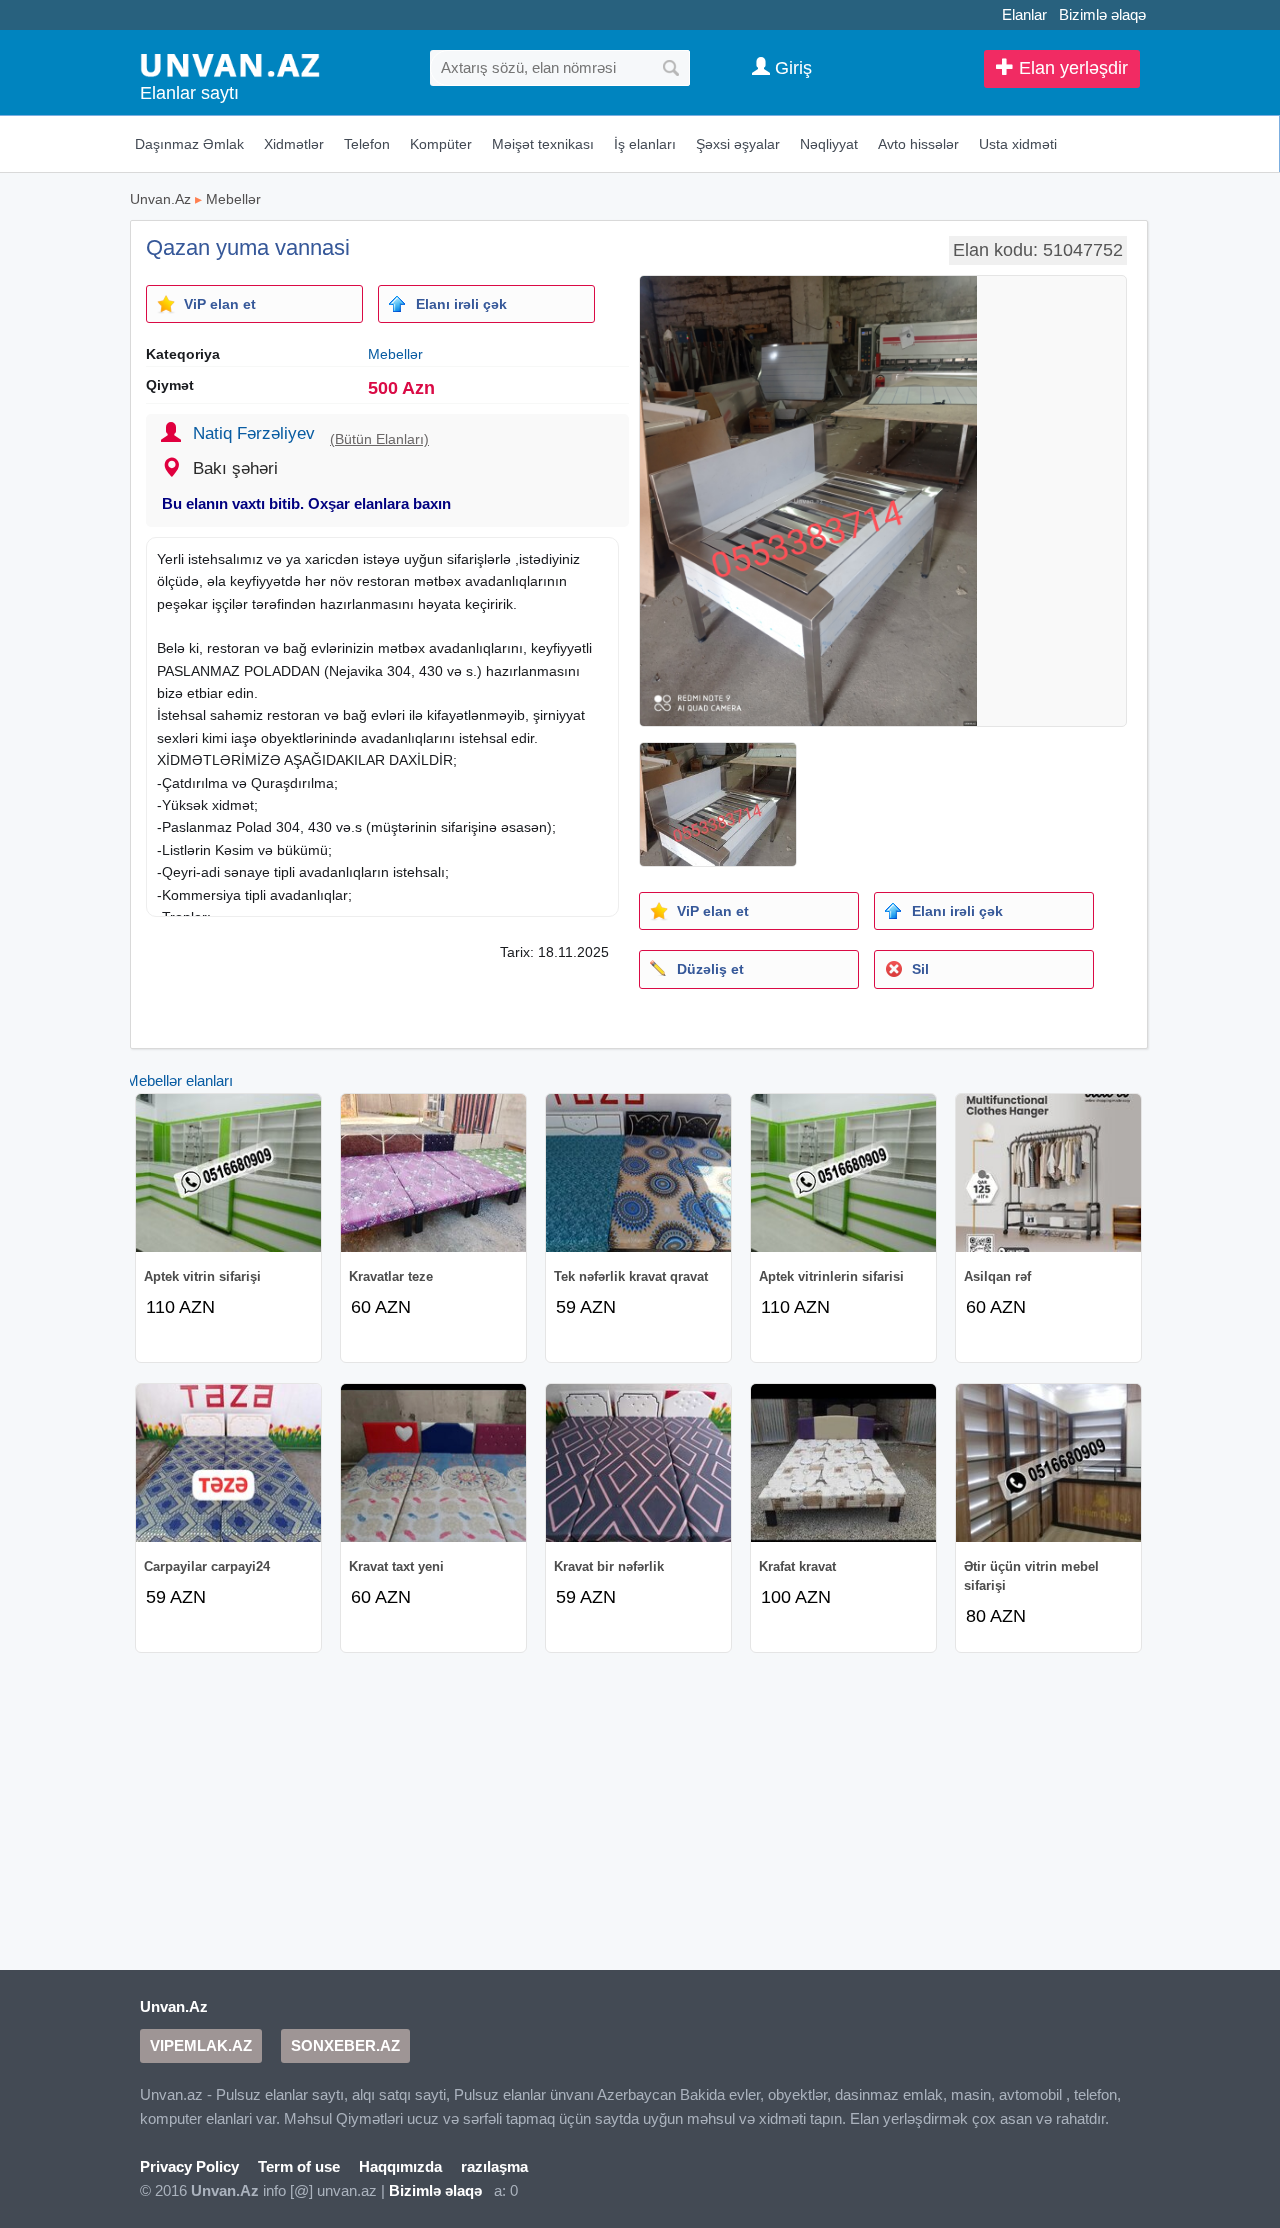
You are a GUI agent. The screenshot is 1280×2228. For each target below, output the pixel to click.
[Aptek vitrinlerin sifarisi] (843, 1173)
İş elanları (645, 144)
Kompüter (441, 144)
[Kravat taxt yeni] (433, 1463)
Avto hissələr (918, 144)
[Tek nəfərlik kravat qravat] (638, 1173)
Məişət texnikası (543, 144)
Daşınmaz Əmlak (189, 144)
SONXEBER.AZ (345, 2045)
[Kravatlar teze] (433, 1173)
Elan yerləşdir (1071, 68)
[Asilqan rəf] (1048, 1173)
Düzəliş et (710, 969)
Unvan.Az (160, 199)
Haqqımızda (400, 2166)
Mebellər (233, 199)
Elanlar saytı (189, 93)
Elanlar (1024, 14)
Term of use (299, 2166)
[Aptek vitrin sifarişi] (228, 1173)
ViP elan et (220, 304)
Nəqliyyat (829, 144)
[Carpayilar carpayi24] (228, 1463)
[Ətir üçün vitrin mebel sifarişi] (1048, 1463)
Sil (920, 969)
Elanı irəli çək (461, 304)
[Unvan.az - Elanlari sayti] (230, 63)
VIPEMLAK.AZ (201, 2045)
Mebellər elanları (179, 1080)
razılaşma (494, 2166)
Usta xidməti (1018, 144)
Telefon (367, 144)
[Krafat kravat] (843, 1463)
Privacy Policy (189, 2166)
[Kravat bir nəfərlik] (638, 1463)
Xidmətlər (294, 144)
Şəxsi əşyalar (738, 144)
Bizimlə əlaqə (1102, 14)
